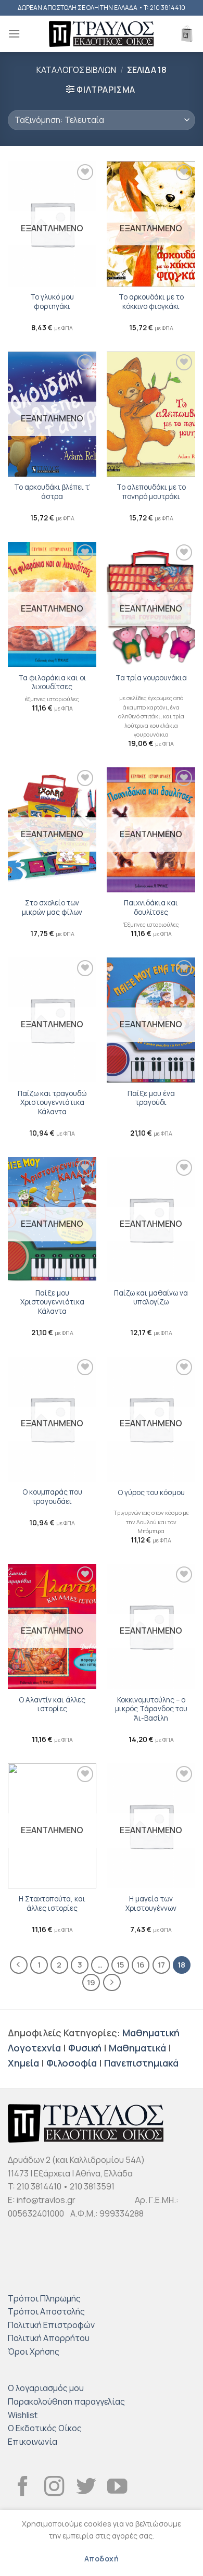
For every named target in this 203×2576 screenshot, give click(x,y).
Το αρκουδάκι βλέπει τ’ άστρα (52, 492)
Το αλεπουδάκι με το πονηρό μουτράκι (151, 492)
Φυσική (85, 2048)
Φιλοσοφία (72, 2063)
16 (141, 1964)
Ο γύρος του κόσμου (151, 1493)
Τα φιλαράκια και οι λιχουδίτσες (52, 683)
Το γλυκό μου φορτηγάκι (52, 302)
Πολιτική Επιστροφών (51, 2325)
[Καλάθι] (187, 34)
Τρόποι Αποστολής (46, 2311)
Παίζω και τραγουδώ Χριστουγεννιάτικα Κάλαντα (52, 1103)
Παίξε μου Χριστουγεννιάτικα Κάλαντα (52, 1302)
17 (161, 1964)
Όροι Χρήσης (34, 2351)
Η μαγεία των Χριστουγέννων (151, 1904)
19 (91, 1982)
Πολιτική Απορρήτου (49, 2338)
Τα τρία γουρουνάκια (151, 678)
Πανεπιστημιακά (141, 2063)
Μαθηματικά (137, 2048)
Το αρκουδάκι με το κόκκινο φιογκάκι (151, 302)
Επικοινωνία (33, 2442)
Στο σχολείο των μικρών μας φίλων (52, 908)
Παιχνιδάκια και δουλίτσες (151, 908)
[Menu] (14, 34)
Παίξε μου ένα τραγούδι (151, 1098)
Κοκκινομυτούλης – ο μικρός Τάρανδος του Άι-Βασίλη (151, 1709)
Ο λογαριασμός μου (46, 2388)
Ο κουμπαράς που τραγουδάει (52, 1497)
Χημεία (23, 2063)
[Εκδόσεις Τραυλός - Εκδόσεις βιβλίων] (102, 34)
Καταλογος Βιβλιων (76, 70)
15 (120, 1964)
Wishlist (23, 2415)
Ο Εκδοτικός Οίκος (45, 2428)
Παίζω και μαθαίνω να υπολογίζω (151, 1298)
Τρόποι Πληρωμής (44, 2298)
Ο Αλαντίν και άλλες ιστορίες (52, 1705)
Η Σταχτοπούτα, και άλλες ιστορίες (52, 1904)
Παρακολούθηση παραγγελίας (66, 2401)
